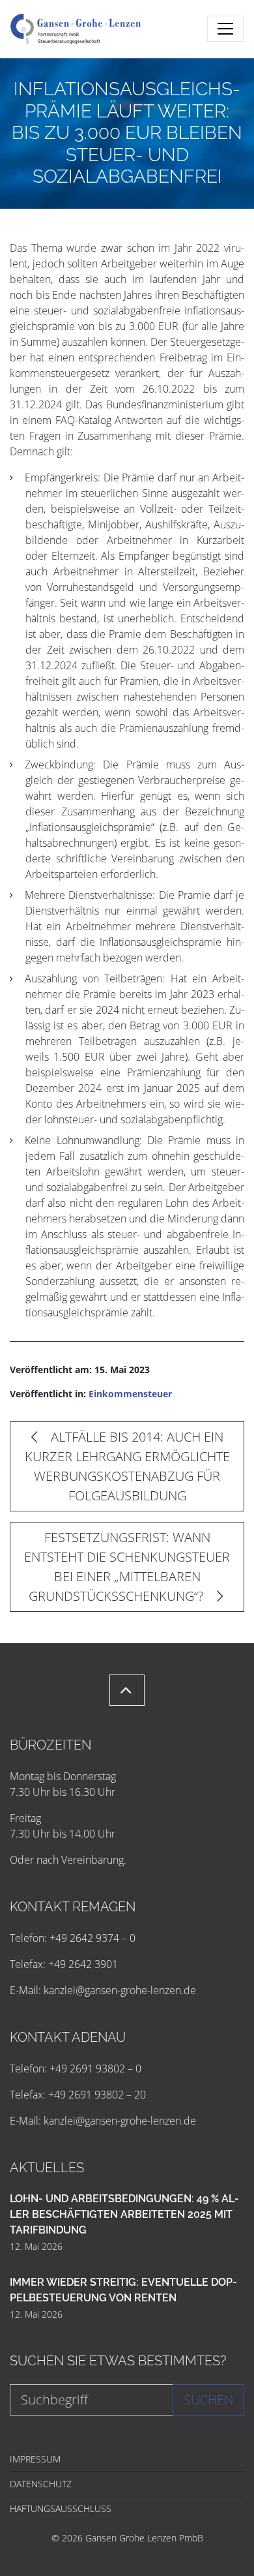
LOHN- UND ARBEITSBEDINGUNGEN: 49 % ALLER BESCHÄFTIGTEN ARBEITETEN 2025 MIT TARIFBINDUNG (124, 2214)
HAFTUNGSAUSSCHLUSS (61, 2508)
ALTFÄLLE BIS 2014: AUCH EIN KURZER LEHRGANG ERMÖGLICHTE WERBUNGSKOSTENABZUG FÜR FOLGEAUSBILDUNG (127, 1466)
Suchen (208, 2400)
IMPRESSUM (35, 2459)
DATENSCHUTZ (41, 2484)
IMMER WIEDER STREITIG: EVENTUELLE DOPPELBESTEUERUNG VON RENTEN (123, 2290)
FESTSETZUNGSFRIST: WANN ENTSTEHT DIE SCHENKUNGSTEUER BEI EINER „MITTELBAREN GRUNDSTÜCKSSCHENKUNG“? (127, 1567)
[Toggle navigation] (225, 29)
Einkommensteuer (130, 1394)
